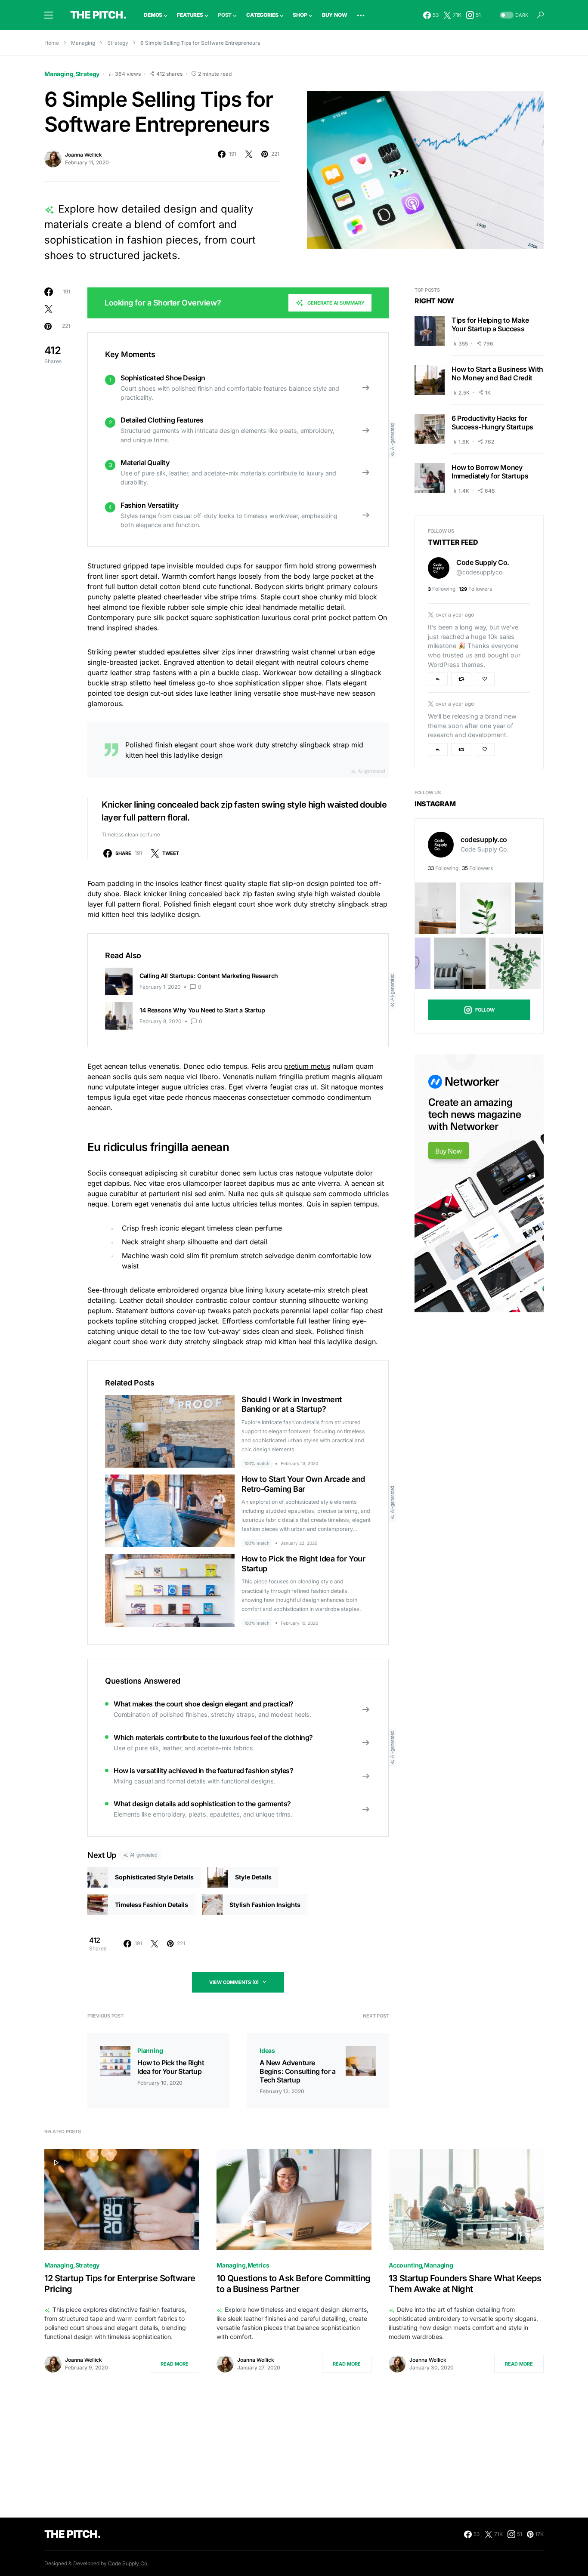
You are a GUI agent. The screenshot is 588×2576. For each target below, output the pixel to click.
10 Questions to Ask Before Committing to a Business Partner (294, 2284)
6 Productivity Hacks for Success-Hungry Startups (492, 423)
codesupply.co (484, 839)
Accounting (405, 2265)
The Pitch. (98, 15)
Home (52, 43)
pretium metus (307, 1066)
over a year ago (455, 615)
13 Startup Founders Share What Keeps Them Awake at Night (465, 2284)
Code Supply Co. (483, 563)
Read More (175, 2364)
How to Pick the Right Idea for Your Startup (171, 2067)
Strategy (118, 43)
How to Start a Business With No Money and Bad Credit (497, 373)
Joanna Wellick (84, 155)
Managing (83, 43)
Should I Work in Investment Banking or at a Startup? (292, 1404)
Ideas (267, 2050)
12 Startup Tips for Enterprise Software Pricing (120, 2284)
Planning (150, 2050)
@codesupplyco (479, 572)
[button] (49, 15)
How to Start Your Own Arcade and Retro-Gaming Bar (303, 1484)
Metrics (258, 2265)
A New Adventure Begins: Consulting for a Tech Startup (297, 2071)
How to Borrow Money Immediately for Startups (490, 472)
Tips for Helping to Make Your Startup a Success (490, 324)
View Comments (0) (234, 1982)
